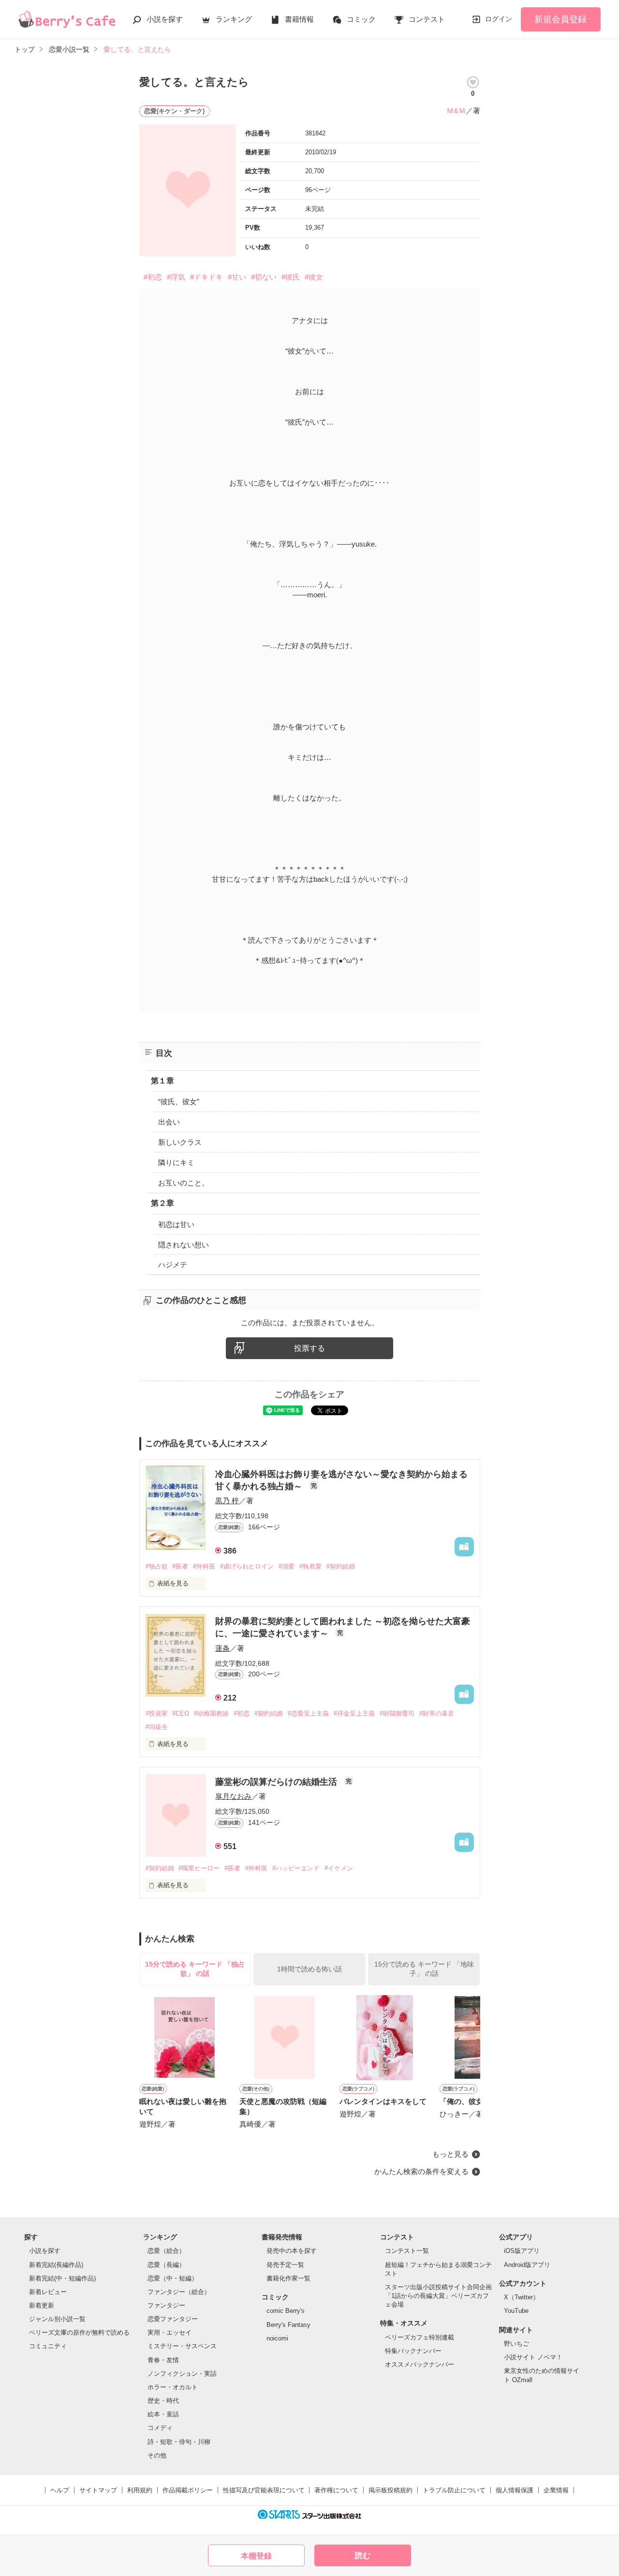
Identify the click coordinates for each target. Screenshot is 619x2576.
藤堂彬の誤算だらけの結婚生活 (277, 1782)
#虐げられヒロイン (247, 1566)
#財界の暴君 (437, 1713)
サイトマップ (98, 2490)
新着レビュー (48, 2292)
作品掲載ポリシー (188, 2490)
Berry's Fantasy (288, 2325)
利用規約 (140, 2490)
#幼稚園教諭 (211, 1713)
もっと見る (450, 2154)
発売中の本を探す (292, 2251)
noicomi (277, 2338)
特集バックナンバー (413, 2351)
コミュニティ (48, 2346)
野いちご (516, 2344)
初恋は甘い (176, 1224)
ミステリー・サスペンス (182, 2346)
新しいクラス (180, 1142)
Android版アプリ (527, 2265)
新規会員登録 (560, 19)
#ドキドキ (206, 277)
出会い (169, 1122)
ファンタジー (166, 2305)
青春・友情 (163, 2360)
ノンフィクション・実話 (182, 2374)
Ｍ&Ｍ (456, 111)
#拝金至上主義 (354, 1713)
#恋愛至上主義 (308, 1713)
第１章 (162, 1081)
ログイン (499, 19)
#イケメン (339, 1868)
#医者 (180, 1566)
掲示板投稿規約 (391, 2490)
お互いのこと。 (184, 1183)
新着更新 (42, 2305)
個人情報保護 (515, 2490)
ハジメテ (173, 1265)
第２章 (162, 1203)
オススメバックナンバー (420, 2364)
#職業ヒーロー (199, 1868)
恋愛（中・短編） (173, 2278)
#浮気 (176, 277)
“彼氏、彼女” (179, 1102)
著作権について (336, 2490)
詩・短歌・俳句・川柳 (179, 2442)
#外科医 (204, 1566)
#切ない (264, 277)
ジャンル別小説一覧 (57, 2319)
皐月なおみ (233, 1796)
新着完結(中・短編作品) (62, 2278)
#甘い (237, 277)
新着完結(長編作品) (56, 2265)
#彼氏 (291, 277)
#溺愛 (287, 1566)
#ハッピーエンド (296, 1868)
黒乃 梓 (227, 1501)
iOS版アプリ (522, 2251)
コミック (361, 19)
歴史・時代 (163, 2401)
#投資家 (157, 1713)
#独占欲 (157, 1566)
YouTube (516, 2311)
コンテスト (427, 19)
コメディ (160, 2428)
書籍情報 (299, 19)
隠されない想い (184, 1245)
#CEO (181, 1713)
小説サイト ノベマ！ (533, 2357)
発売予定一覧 (285, 2265)
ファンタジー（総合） (179, 2292)
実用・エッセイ (169, 2332)
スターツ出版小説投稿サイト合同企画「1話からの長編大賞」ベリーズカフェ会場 (438, 2296)
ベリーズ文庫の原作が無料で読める (79, 2332)
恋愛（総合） (166, 2251)
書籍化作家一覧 (288, 2278)
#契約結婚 (341, 1566)
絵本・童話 (163, 2414)
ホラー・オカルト (173, 2387)
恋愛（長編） (166, 2265)
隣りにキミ (176, 1162)
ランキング (234, 19)
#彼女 (314, 277)
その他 (157, 2455)
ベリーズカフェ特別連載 (420, 2337)
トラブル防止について (454, 2490)
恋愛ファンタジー (173, 2319)
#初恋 (153, 277)
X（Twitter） (522, 2297)
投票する (309, 1348)
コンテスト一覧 (407, 2251)
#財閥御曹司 (397, 1713)
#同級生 (157, 1727)
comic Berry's (286, 2311)
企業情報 (556, 2490)
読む (363, 2555)
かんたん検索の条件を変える (421, 2171)
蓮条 (222, 1648)
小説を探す (165, 19)
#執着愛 (310, 1566)
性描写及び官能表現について (264, 2490)
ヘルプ (60, 2490)
